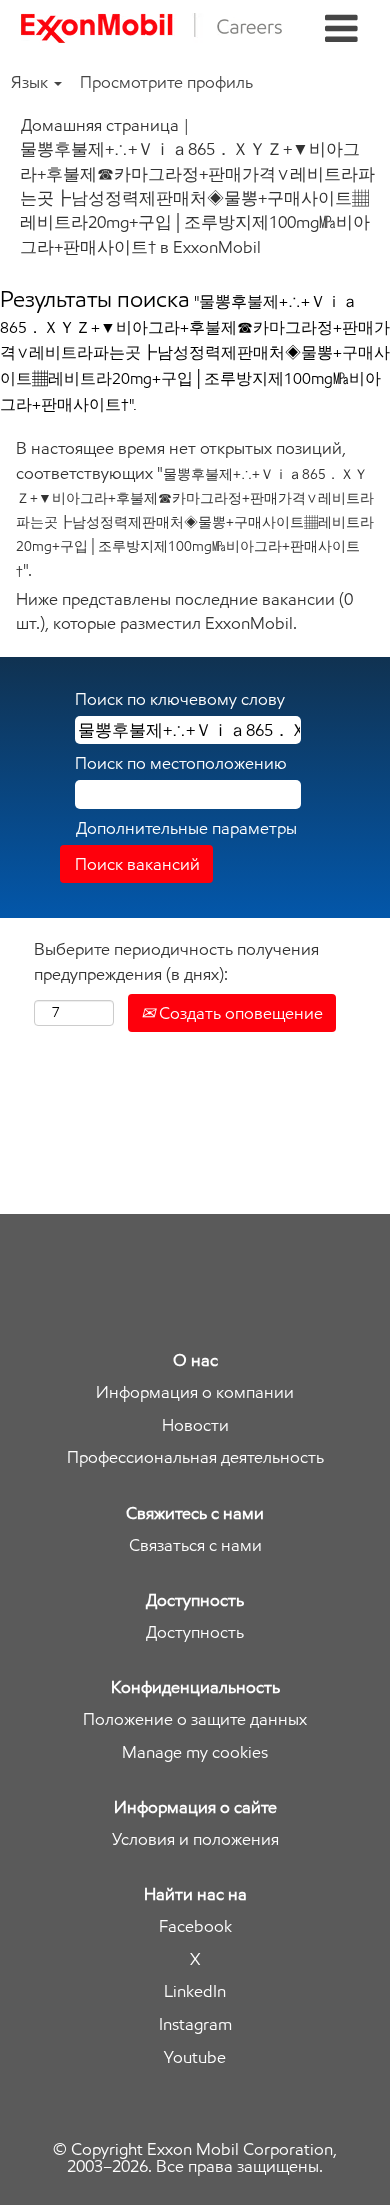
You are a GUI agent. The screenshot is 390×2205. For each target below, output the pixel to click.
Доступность (195, 1632)
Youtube (195, 2057)
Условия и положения (195, 1839)
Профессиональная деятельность (195, 1457)
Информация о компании (195, 1392)
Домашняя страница (100, 125)
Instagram (195, 2024)
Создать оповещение (239, 1013)
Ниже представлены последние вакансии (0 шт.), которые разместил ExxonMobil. (184, 611)
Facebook (195, 1926)
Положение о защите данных (195, 1719)
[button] (341, 29)
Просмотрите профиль (166, 82)
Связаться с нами (195, 1545)
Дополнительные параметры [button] (186, 828)
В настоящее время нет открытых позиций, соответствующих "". (195, 508)
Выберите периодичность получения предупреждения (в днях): (176, 961)
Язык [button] (31, 82)
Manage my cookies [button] (195, 1752)
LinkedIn (195, 1991)
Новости (195, 1425)
